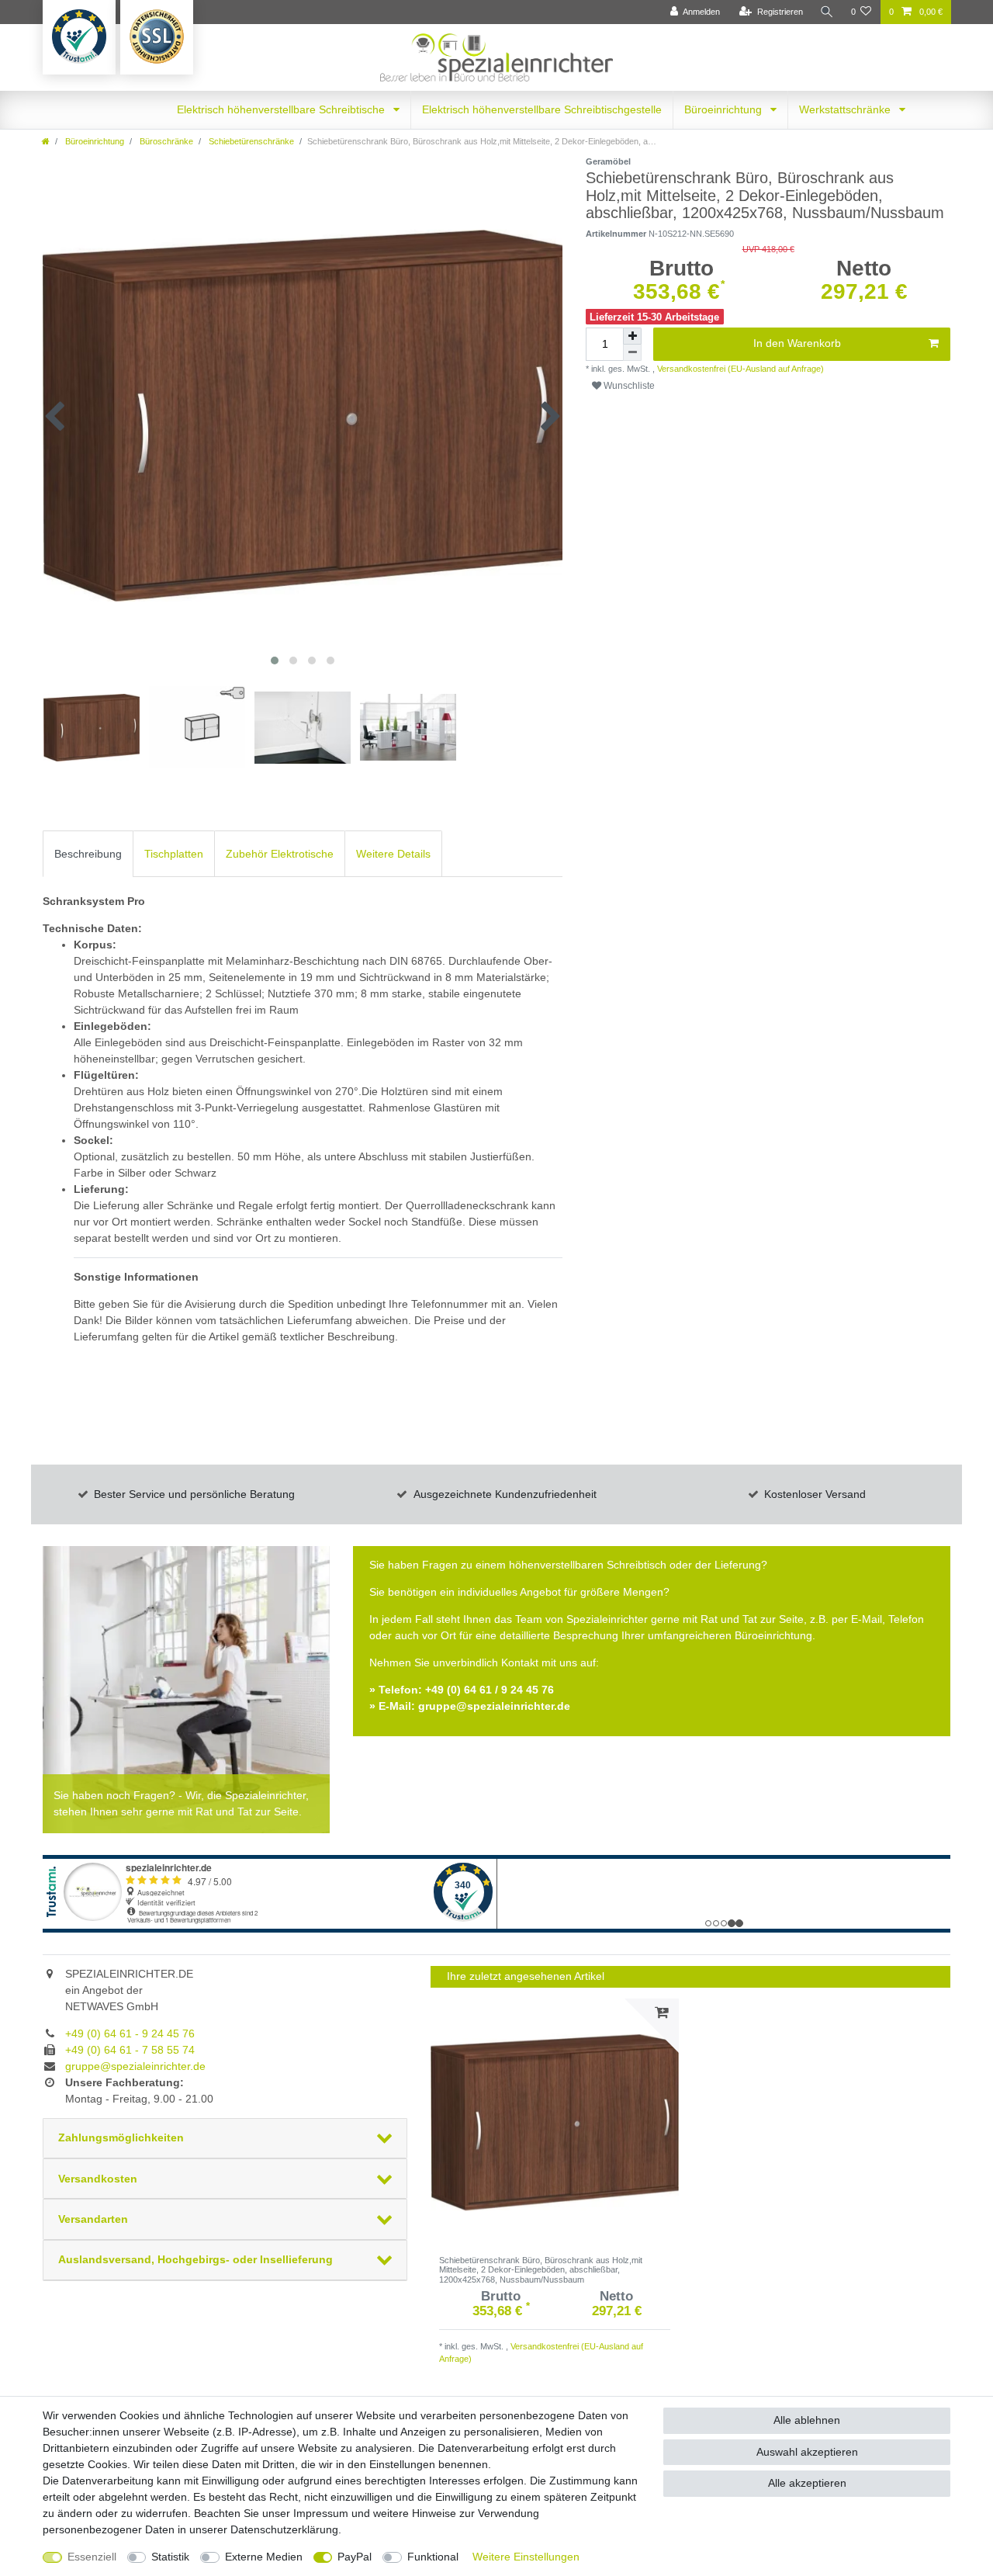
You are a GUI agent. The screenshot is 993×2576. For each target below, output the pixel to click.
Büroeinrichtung (725, 109)
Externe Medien (264, 2557)
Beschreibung (88, 854)
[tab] (88, 853)
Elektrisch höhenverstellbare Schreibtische (282, 109)
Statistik (170, 2557)
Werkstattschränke (846, 109)
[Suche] (827, 12)
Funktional (433, 2557)
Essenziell (92, 2557)
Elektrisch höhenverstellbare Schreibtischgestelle (542, 109)
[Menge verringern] (632, 353)
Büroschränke (165, 141)
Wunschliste (628, 386)
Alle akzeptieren (807, 2483)
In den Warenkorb (797, 343)
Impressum (321, 2513)
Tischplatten (174, 854)
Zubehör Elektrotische (280, 854)
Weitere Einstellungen (526, 2557)
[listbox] (555, 2123)
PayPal (355, 2557)
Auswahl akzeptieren (807, 2452)
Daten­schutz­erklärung (284, 2529)
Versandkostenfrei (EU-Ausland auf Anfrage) (739, 369)
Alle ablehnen (807, 2420)
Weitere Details (393, 854)
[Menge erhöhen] (632, 336)
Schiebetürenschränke (250, 141)
